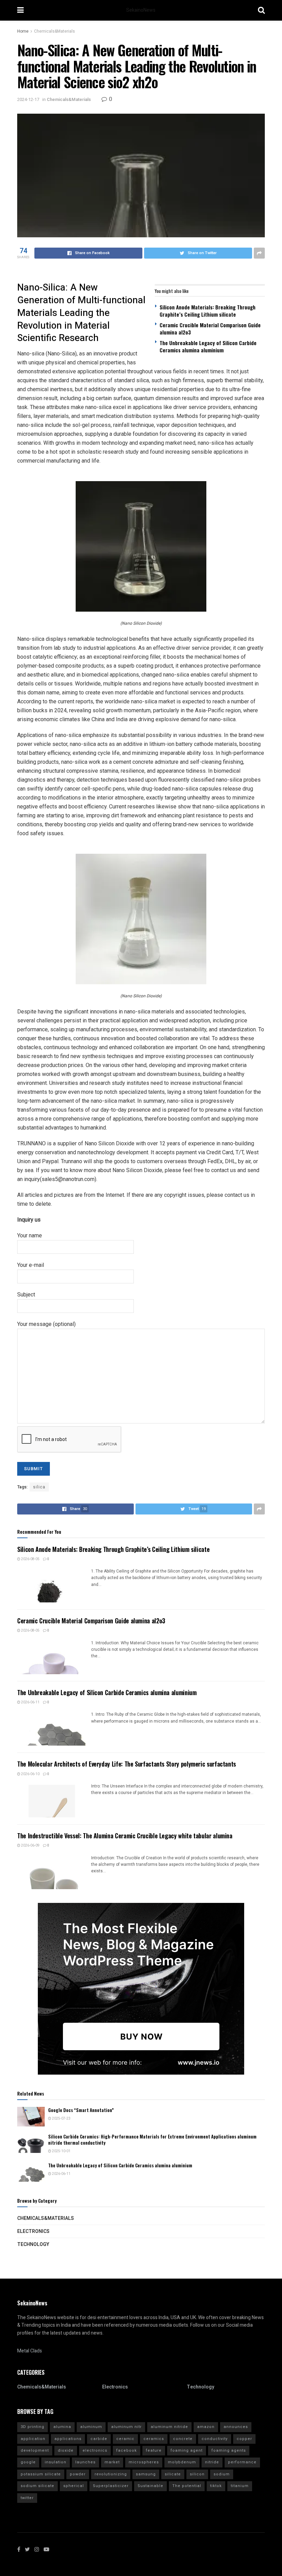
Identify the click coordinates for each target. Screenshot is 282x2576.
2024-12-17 (28, 99)
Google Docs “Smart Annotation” (81, 2110)
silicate (173, 2474)
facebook (127, 2450)
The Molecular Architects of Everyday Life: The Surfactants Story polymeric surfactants (127, 1764)
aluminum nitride (169, 2427)
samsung (146, 2474)
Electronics (33, 2231)
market (112, 2462)
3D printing (32, 2427)
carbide (99, 2439)
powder (78, 2474)
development (35, 2450)
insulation (56, 2462)
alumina (62, 2427)
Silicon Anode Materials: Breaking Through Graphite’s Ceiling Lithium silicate (208, 311)
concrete (183, 2439)
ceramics (154, 2439)
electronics (95, 2450)
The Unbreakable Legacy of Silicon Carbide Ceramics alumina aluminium (208, 346)
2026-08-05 (30, 1559)
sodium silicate (37, 2486)
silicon (197, 2474)
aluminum (91, 2427)
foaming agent (187, 2450)
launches (85, 2462)
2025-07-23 (61, 2119)
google (28, 2462)
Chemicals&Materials (55, 31)
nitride (212, 2462)
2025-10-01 (61, 2151)
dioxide (66, 2450)
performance (242, 2462)
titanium (240, 2486)
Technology (33, 2244)
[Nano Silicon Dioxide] (141, 546)
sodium (222, 2474)
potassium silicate (41, 2474)
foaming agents (229, 2450)
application (33, 2439)
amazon (206, 2427)
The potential (187, 2486)
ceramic (125, 2439)
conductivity (215, 2439)
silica (39, 1487)
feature (154, 2450)
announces (236, 2427)
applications (68, 2439)
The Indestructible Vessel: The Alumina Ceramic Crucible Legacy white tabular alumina (125, 1836)
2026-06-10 (30, 1774)
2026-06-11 (30, 1702)
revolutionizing (111, 2474)
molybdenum (182, 2462)
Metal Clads (30, 2351)
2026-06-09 (30, 1846)
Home (23, 31)
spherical (74, 2486)
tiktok (216, 2486)
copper (244, 2439)
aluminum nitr (126, 2427)
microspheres (144, 2462)
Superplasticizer (111, 2486)
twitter (27, 2498)
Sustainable (150, 2486)
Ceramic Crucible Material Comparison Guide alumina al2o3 (210, 328)
